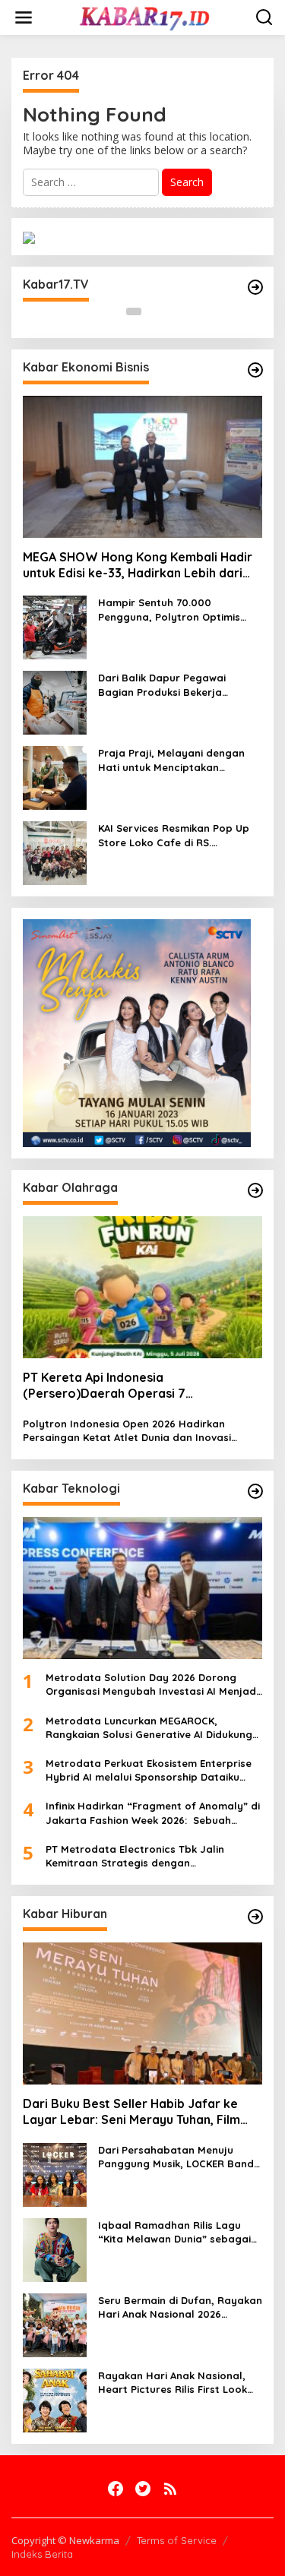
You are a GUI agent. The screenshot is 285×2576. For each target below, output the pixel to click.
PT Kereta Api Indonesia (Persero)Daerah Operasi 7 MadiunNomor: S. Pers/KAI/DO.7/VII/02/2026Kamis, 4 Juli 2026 (142, 1386)
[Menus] (24, 17)
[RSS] (170, 2489)
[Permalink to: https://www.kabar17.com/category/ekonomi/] (255, 370)
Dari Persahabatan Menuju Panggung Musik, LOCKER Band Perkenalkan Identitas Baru (176, 2157)
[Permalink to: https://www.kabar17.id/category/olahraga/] (255, 1190)
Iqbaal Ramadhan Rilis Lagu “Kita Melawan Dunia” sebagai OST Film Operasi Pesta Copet (174, 2232)
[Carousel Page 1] (134, 311)
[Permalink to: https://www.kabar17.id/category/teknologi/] (255, 1491)
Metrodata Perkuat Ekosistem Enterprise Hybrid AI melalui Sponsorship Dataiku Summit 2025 (149, 1770)
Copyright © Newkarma (65, 2540)
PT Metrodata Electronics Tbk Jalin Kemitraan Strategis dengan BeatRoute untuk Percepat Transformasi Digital (149, 1856)
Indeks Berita (42, 2554)
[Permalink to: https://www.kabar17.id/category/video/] (255, 287)
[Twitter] (143, 2489)
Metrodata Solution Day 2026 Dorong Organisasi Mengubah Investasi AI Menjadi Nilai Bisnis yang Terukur (152, 1685)
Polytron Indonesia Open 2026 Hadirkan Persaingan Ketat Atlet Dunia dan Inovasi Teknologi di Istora (127, 1431)
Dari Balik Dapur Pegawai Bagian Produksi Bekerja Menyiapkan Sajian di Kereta (170, 685)
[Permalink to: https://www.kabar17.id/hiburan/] (255, 1917)
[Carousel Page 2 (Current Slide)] (152, 311)
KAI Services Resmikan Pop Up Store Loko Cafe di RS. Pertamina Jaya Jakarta (174, 835)
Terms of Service (177, 2540)
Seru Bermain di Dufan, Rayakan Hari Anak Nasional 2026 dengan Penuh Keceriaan (180, 2307)
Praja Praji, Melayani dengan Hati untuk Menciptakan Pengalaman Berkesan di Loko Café (175, 760)
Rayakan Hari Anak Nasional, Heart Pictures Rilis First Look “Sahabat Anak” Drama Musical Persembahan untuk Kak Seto (178, 2383)
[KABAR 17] (146, 16)
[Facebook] (116, 2489)
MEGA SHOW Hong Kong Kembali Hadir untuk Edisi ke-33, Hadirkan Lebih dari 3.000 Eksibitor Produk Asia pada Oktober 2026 (138, 565)
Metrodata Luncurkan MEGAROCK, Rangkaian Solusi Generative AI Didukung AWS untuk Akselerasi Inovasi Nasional (149, 1728)
